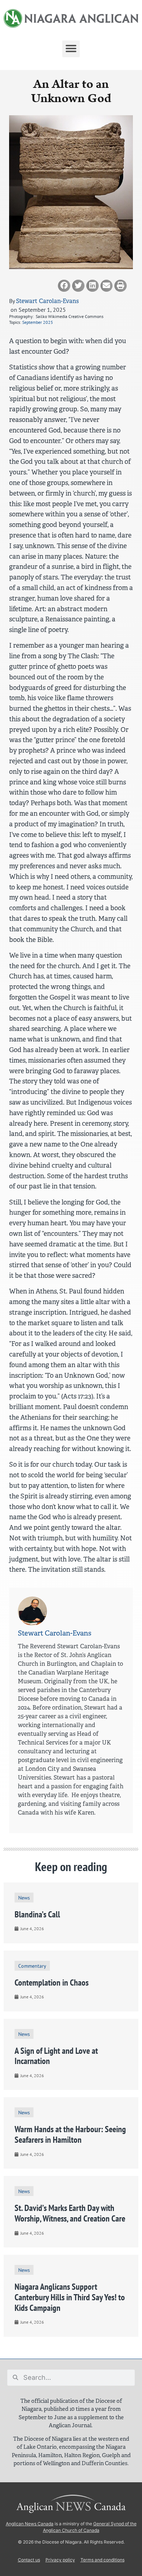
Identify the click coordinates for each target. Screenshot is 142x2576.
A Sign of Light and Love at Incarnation (56, 2056)
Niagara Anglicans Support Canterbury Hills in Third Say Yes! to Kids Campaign (70, 2297)
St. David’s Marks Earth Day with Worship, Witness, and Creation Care (70, 2213)
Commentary (32, 1966)
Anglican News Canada (30, 2524)
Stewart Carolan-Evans (47, 301)
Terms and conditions (102, 2560)
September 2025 (38, 322)
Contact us (29, 2560)
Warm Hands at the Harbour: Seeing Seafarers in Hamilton (70, 2134)
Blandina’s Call (37, 1914)
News (24, 1898)
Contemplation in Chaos (52, 1983)
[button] (71, 49)
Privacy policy (60, 2560)
